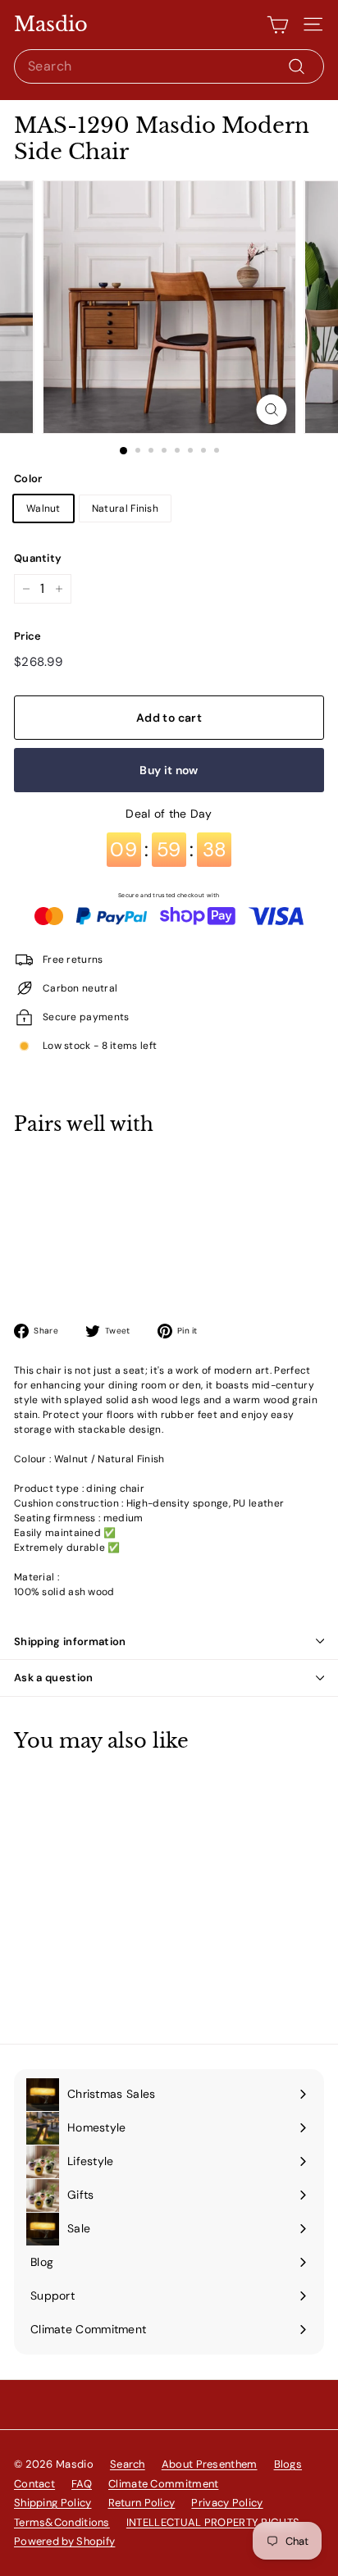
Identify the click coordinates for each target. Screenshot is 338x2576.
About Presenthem (210, 2464)
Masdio (51, 25)
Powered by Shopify (64, 2541)
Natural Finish (125, 508)
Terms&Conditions (62, 2522)
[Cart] (278, 25)
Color (28, 479)
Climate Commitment (163, 2484)
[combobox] (169, 66)
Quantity (38, 558)
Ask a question (54, 1678)
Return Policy (142, 2503)
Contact (34, 2484)
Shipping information (70, 1641)
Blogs (288, 2464)
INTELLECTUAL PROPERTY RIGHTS (213, 2522)
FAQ (82, 2484)
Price (28, 636)
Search (128, 2464)
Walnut (43, 508)
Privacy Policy (227, 2503)
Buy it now (169, 770)
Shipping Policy (53, 2503)
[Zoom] (272, 410)
